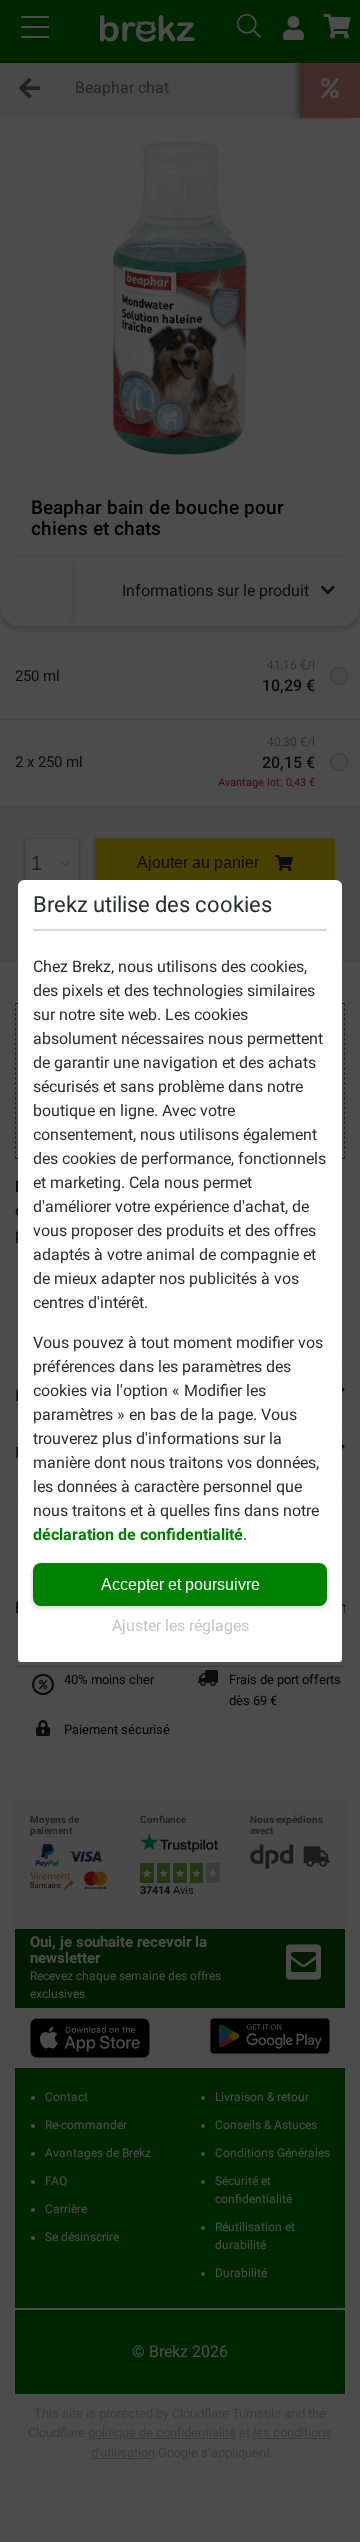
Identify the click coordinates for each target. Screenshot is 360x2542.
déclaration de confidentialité (138, 1534)
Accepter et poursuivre (180, 1584)
